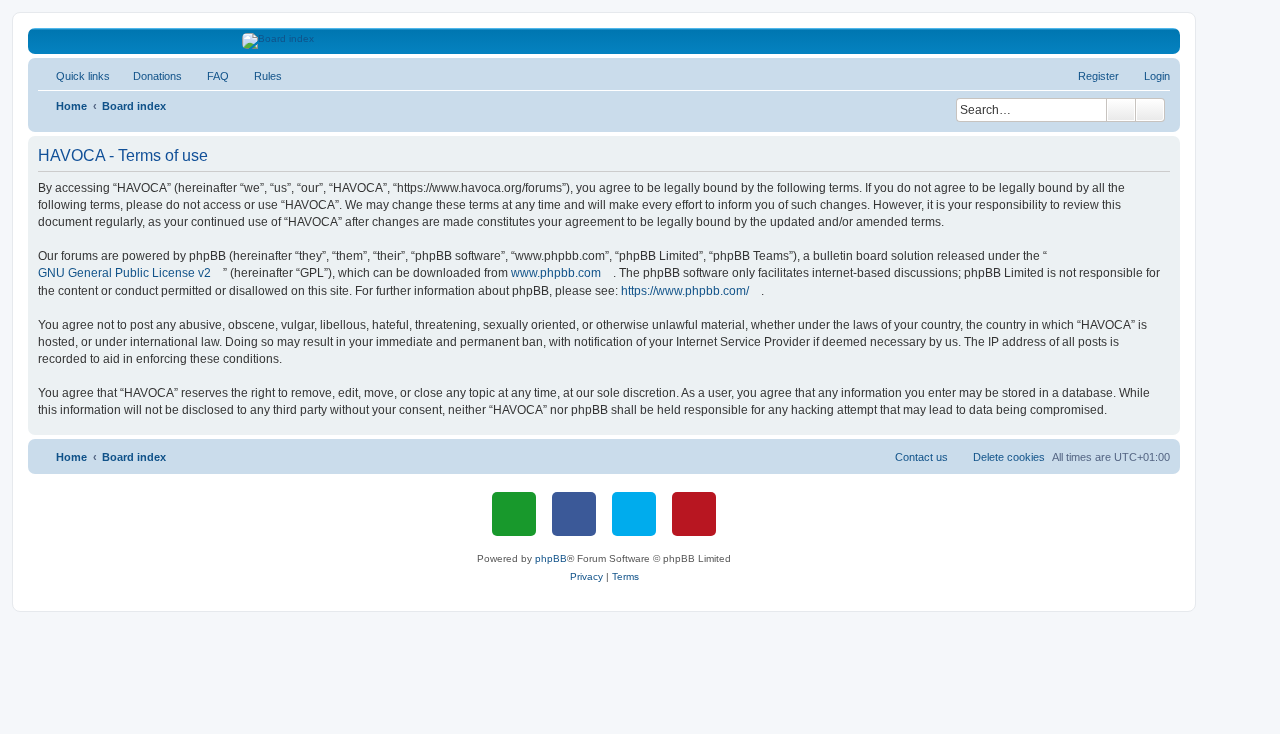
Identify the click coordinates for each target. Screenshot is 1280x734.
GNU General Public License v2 (124, 273)
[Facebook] (574, 514)
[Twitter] (634, 514)
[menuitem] (148, 76)
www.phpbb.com (556, 273)
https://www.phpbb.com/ (685, 291)
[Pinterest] (694, 514)
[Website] (514, 514)
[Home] (604, 41)
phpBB (551, 558)
